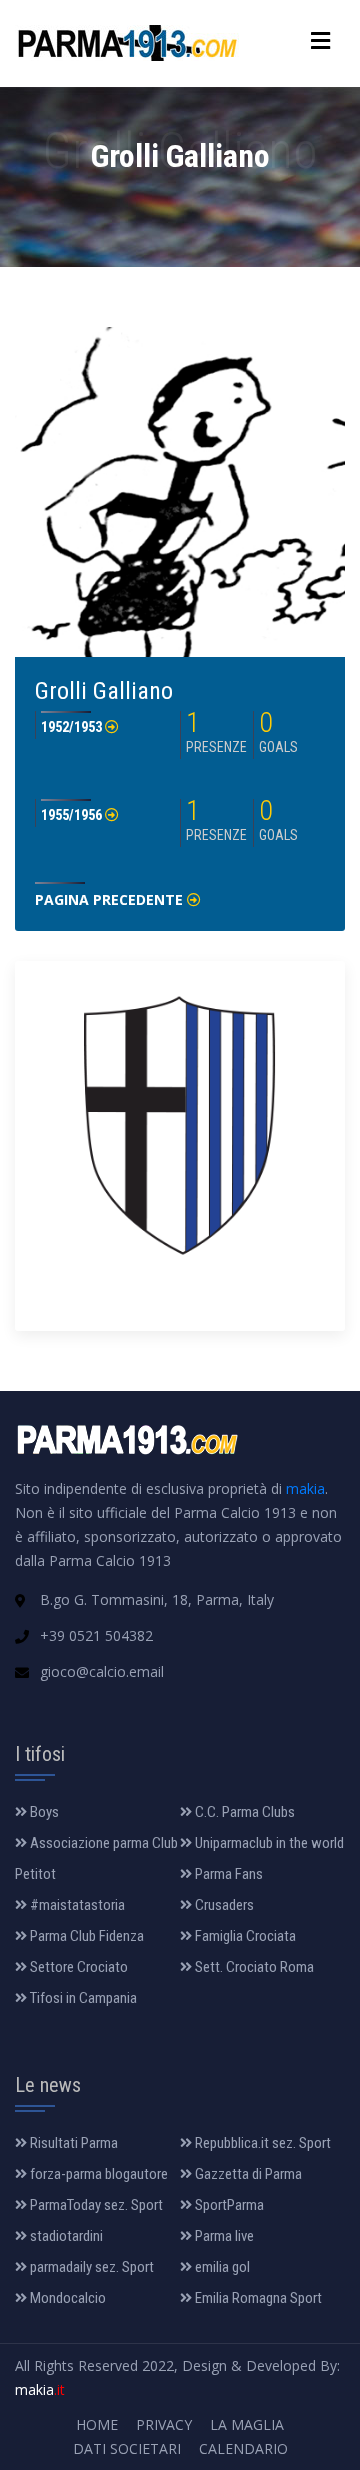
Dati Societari (127, 2448)
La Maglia (247, 2424)
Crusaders (223, 1905)
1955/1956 (73, 815)
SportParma (228, 2205)
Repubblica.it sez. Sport (261, 2143)
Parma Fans (227, 1874)
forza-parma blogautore (97, 2174)
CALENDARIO (243, 2448)
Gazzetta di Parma (247, 2174)
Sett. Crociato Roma (253, 1967)
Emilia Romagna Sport (257, 2298)
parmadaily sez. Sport (90, 2267)
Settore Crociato (77, 1967)
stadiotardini (65, 2236)
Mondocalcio (66, 2298)
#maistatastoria (76, 1905)
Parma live (223, 2236)
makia (305, 1488)
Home (97, 2424)
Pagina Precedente (111, 899)
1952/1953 (73, 727)
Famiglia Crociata (244, 1936)
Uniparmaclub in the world (268, 1843)
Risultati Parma (72, 2143)
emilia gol (221, 2267)
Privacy (164, 2424)
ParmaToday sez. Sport (95, 2205)
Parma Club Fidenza (85, 1936)
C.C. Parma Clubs (243, 1812)
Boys (43, 1812)
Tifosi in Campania (82, 1998)
